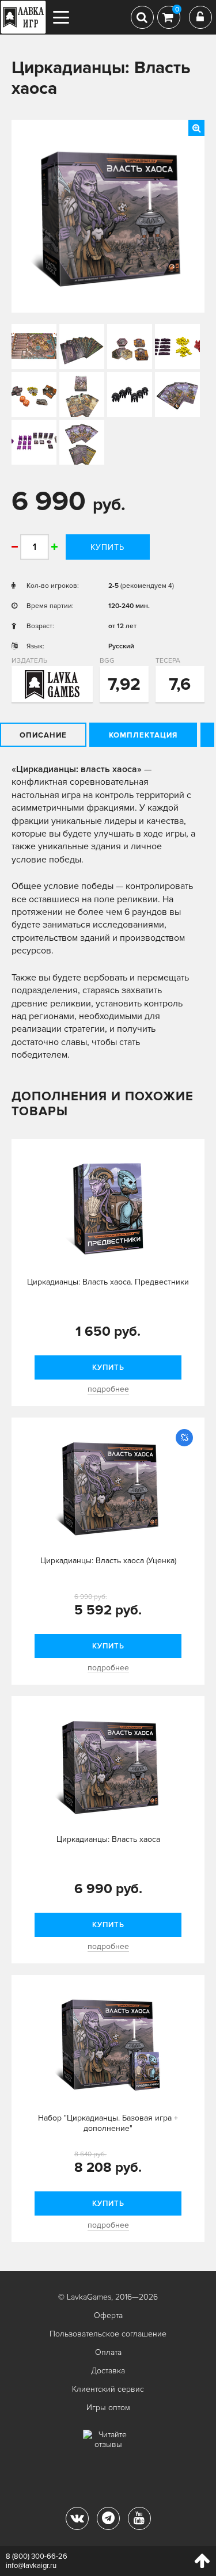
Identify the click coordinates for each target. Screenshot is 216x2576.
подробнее (108, 1389)
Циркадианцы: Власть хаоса (108, 1839)
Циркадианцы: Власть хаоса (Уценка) (108, 1561)
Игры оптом (108, 2408)
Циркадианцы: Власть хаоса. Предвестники (108, 1282)
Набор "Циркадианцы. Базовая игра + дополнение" (108, 2123)
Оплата (108, 2352)
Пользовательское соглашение (108, 2334)
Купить (107, 547)
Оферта (108, 2315)
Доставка (108, 2371)
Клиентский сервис (108, 2389)
